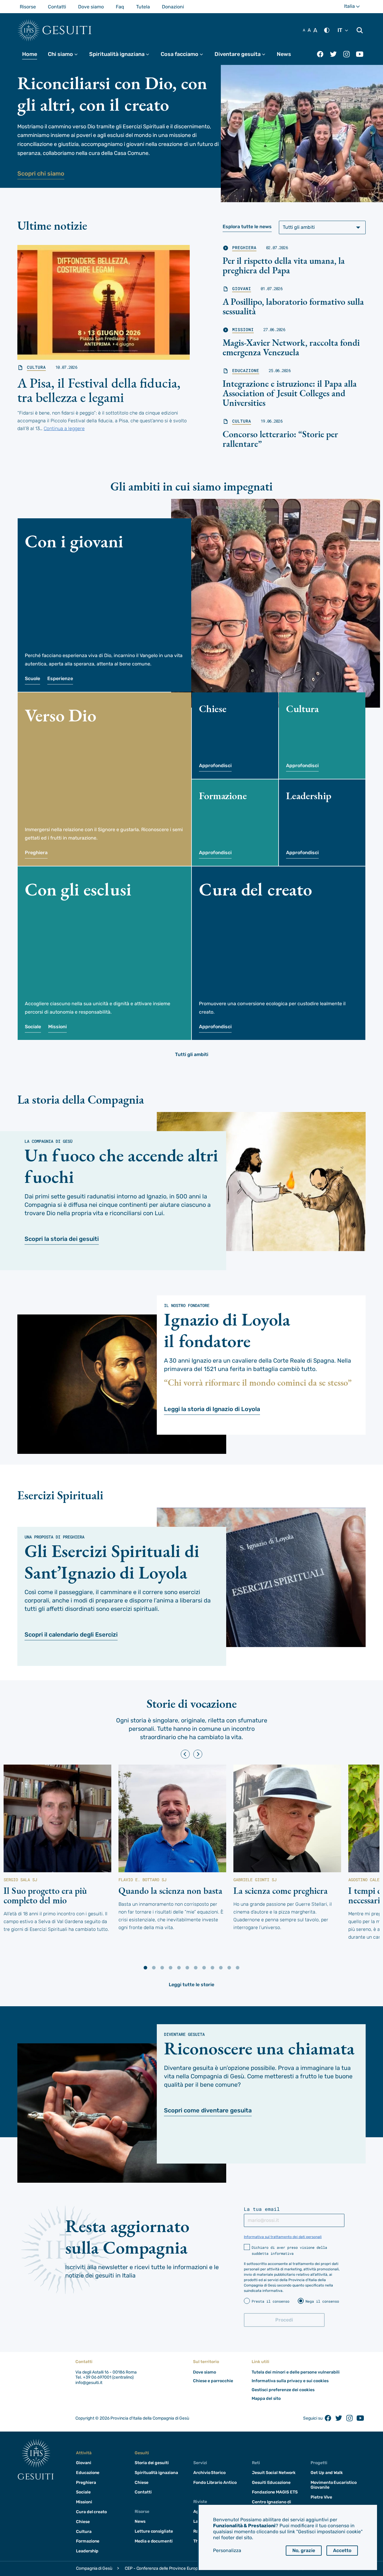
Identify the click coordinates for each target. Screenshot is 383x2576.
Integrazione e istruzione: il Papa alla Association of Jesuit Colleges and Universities (290, 393)
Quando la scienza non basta (170, 1891)
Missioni (243, 330)
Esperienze (60, 678)
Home (30, 54)
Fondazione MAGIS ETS (275, 2492)
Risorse (28, 7)
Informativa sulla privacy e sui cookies (290, 2381)
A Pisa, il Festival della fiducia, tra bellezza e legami (99, 390)
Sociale (33, 1027)
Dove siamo (91, 7)
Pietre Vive (321, 2497)
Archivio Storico (209, 2473)
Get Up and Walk (327, 2473)
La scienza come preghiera (281, 1891)
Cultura (36, 367)
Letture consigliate (154, 2531)
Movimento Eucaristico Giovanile (334, 2485)
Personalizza (227, 2550)
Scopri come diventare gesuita (208, 2110)
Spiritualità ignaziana (122, 54)
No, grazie (304, 2550)
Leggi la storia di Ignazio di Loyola (212, 1409)
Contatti (57, 7)
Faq (120, 7)
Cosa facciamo (185, 54)
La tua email (262, 2209)
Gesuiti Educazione (271, 2483)
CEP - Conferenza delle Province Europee (164, 2568)
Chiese (83, 2522)
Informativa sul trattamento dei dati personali (283, 2237)
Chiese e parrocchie (213, 2381)
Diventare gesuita (243, 54)
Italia (355, 8)
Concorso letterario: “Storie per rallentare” (280, 439)
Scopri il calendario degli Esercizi (71, 1634)
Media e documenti (154, 2541)
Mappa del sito (266, 2398)
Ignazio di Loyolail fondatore (227, 1330)
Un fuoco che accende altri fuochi (121, 1166)
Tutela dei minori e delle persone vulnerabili (296, 2372)
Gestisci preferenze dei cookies (283, 2390)
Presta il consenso (270, 2301)
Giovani (242, 289)
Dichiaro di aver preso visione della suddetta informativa (289, 2250)
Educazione (246, 371)
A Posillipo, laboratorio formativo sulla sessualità (293, 306)
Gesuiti (67, 30)
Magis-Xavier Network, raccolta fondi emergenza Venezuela (291, 347)
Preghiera (244, 248)
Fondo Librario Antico (215, 2483)
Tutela (143, 7)
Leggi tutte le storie (191, 1985)
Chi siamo (66, 54)
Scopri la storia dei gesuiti (62, 1239)
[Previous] (185, 1754)
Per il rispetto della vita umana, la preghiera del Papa (284, 265)
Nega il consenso (322, 2301)
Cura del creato (91, 2512)
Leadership (87, 2551)
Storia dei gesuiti (152, 2463)
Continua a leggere (64, 428)
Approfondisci (215, 766)
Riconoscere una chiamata (259, 2048)
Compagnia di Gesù (94, 2568)
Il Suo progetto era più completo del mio (45, 1895)
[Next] (198, 1754)
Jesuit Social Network (274, 2473)
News (284, 54)
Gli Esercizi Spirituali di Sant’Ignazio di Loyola (112, 1562)
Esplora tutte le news (247, 227)
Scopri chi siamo (41, 173)
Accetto (342, 2550)
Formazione (88, 2541)
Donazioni (173, 7)
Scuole (32, 678)
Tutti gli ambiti (192, 1054)
